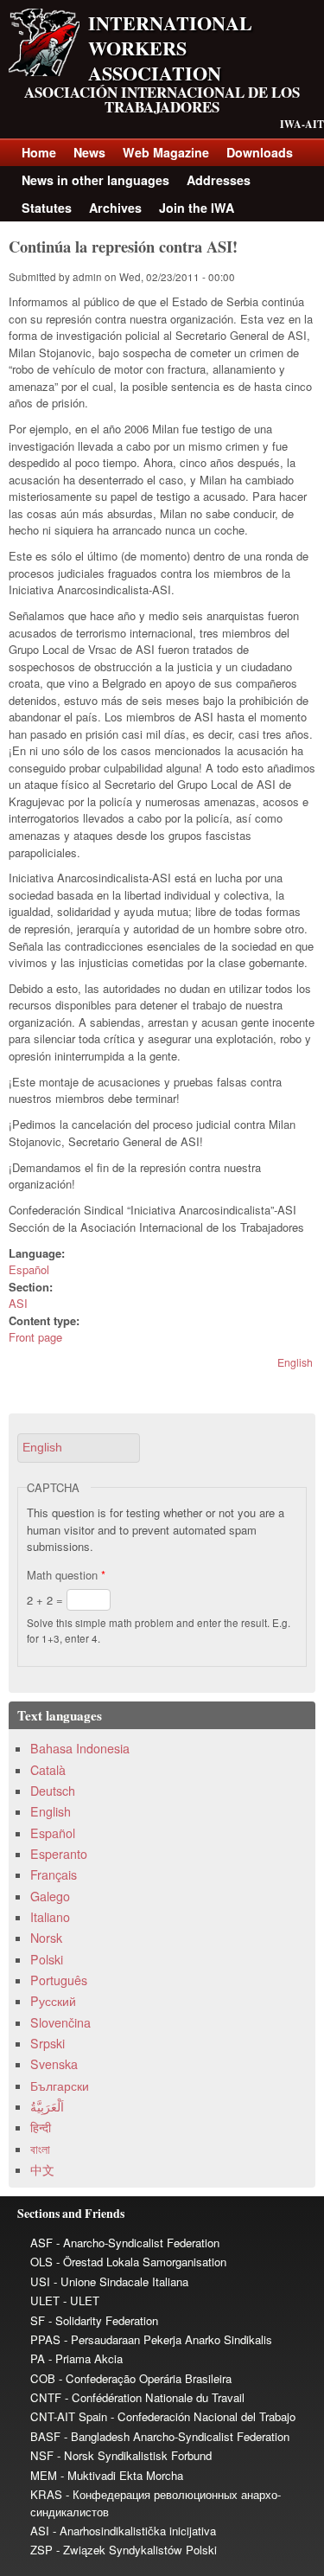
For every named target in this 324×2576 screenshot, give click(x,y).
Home (39, 152)
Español (29, 1269)
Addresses (219, 180)
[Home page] (44, 71)
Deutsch (53, 1791)
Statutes (47, 208)
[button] (79, 1448)
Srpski (48, 2043)
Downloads (260, 152)
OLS (41, 2262)
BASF (45, 2436)
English (295, 1362)
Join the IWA (197, 208)
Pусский (53, 2001)
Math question (66, 1575)
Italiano (50, 1917)
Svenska (54, 2064)
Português (59, 1980)
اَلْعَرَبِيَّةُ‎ (47, 2106)
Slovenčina (60, 2022)
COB (43, 2378)
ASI (18, 1303)
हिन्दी (41, 2127)
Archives (115, 208)
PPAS (45, 2339)
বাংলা (40, 2149)
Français (54, 1874)
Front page (35, 1337)
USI (40, 2281)
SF (38, 2320)
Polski (47, 1959)
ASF (41, 2243)
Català (48, 1770)
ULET (45, 2300)
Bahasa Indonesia (80, 1748)
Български (60, 2086)
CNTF (46, 2397)
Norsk (46, 1938)
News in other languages (95, 180)
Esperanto (59, 1854)
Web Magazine (166, 152)
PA (38, 2358)
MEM (44, 2475)
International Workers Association (170, 48)
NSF (42, 2455)
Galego (50, 1896)
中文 (42, 2169)
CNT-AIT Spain (69, 2416)
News (89, 152)
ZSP (41, 2550)
